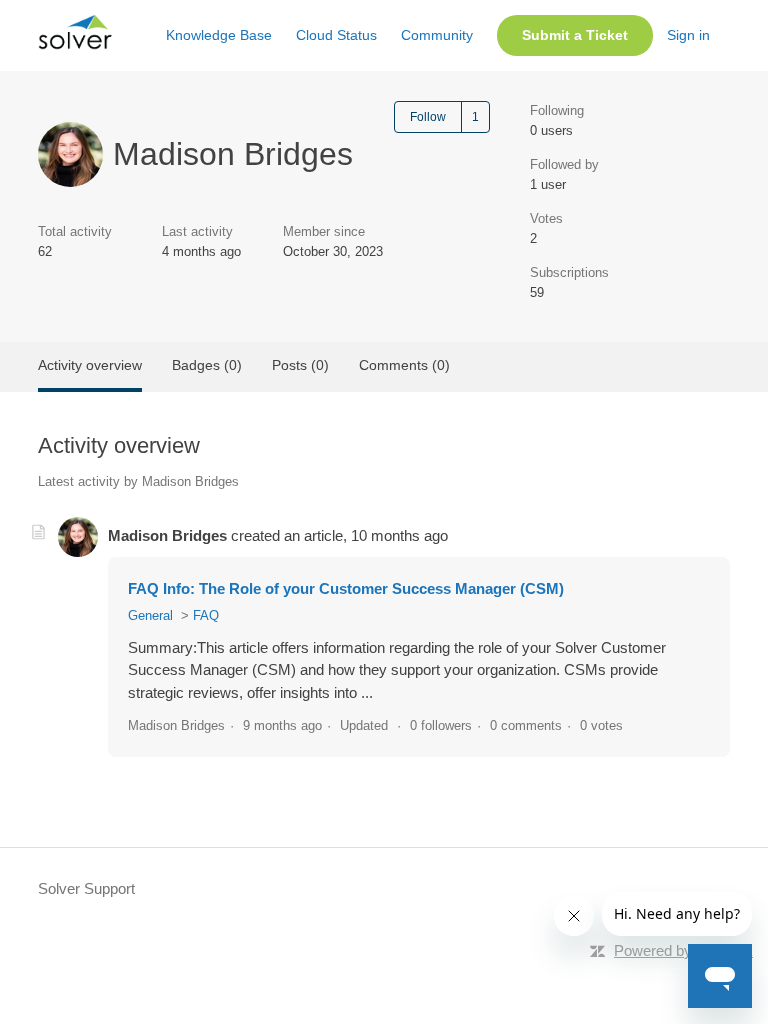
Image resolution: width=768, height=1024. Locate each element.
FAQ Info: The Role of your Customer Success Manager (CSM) (346, 588)
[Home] (75, 45)
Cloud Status (336, 35)
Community (437, 35)
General (150, 615)
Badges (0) (207, 365)
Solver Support (86, 888)
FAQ (206, 615)
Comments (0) (404, 365)
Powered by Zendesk (683, 950)
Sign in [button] (688, 35)
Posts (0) (300, 365)
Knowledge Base (219, 35)
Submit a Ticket (575, 35)
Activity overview (90, 365)
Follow (428, 117)
